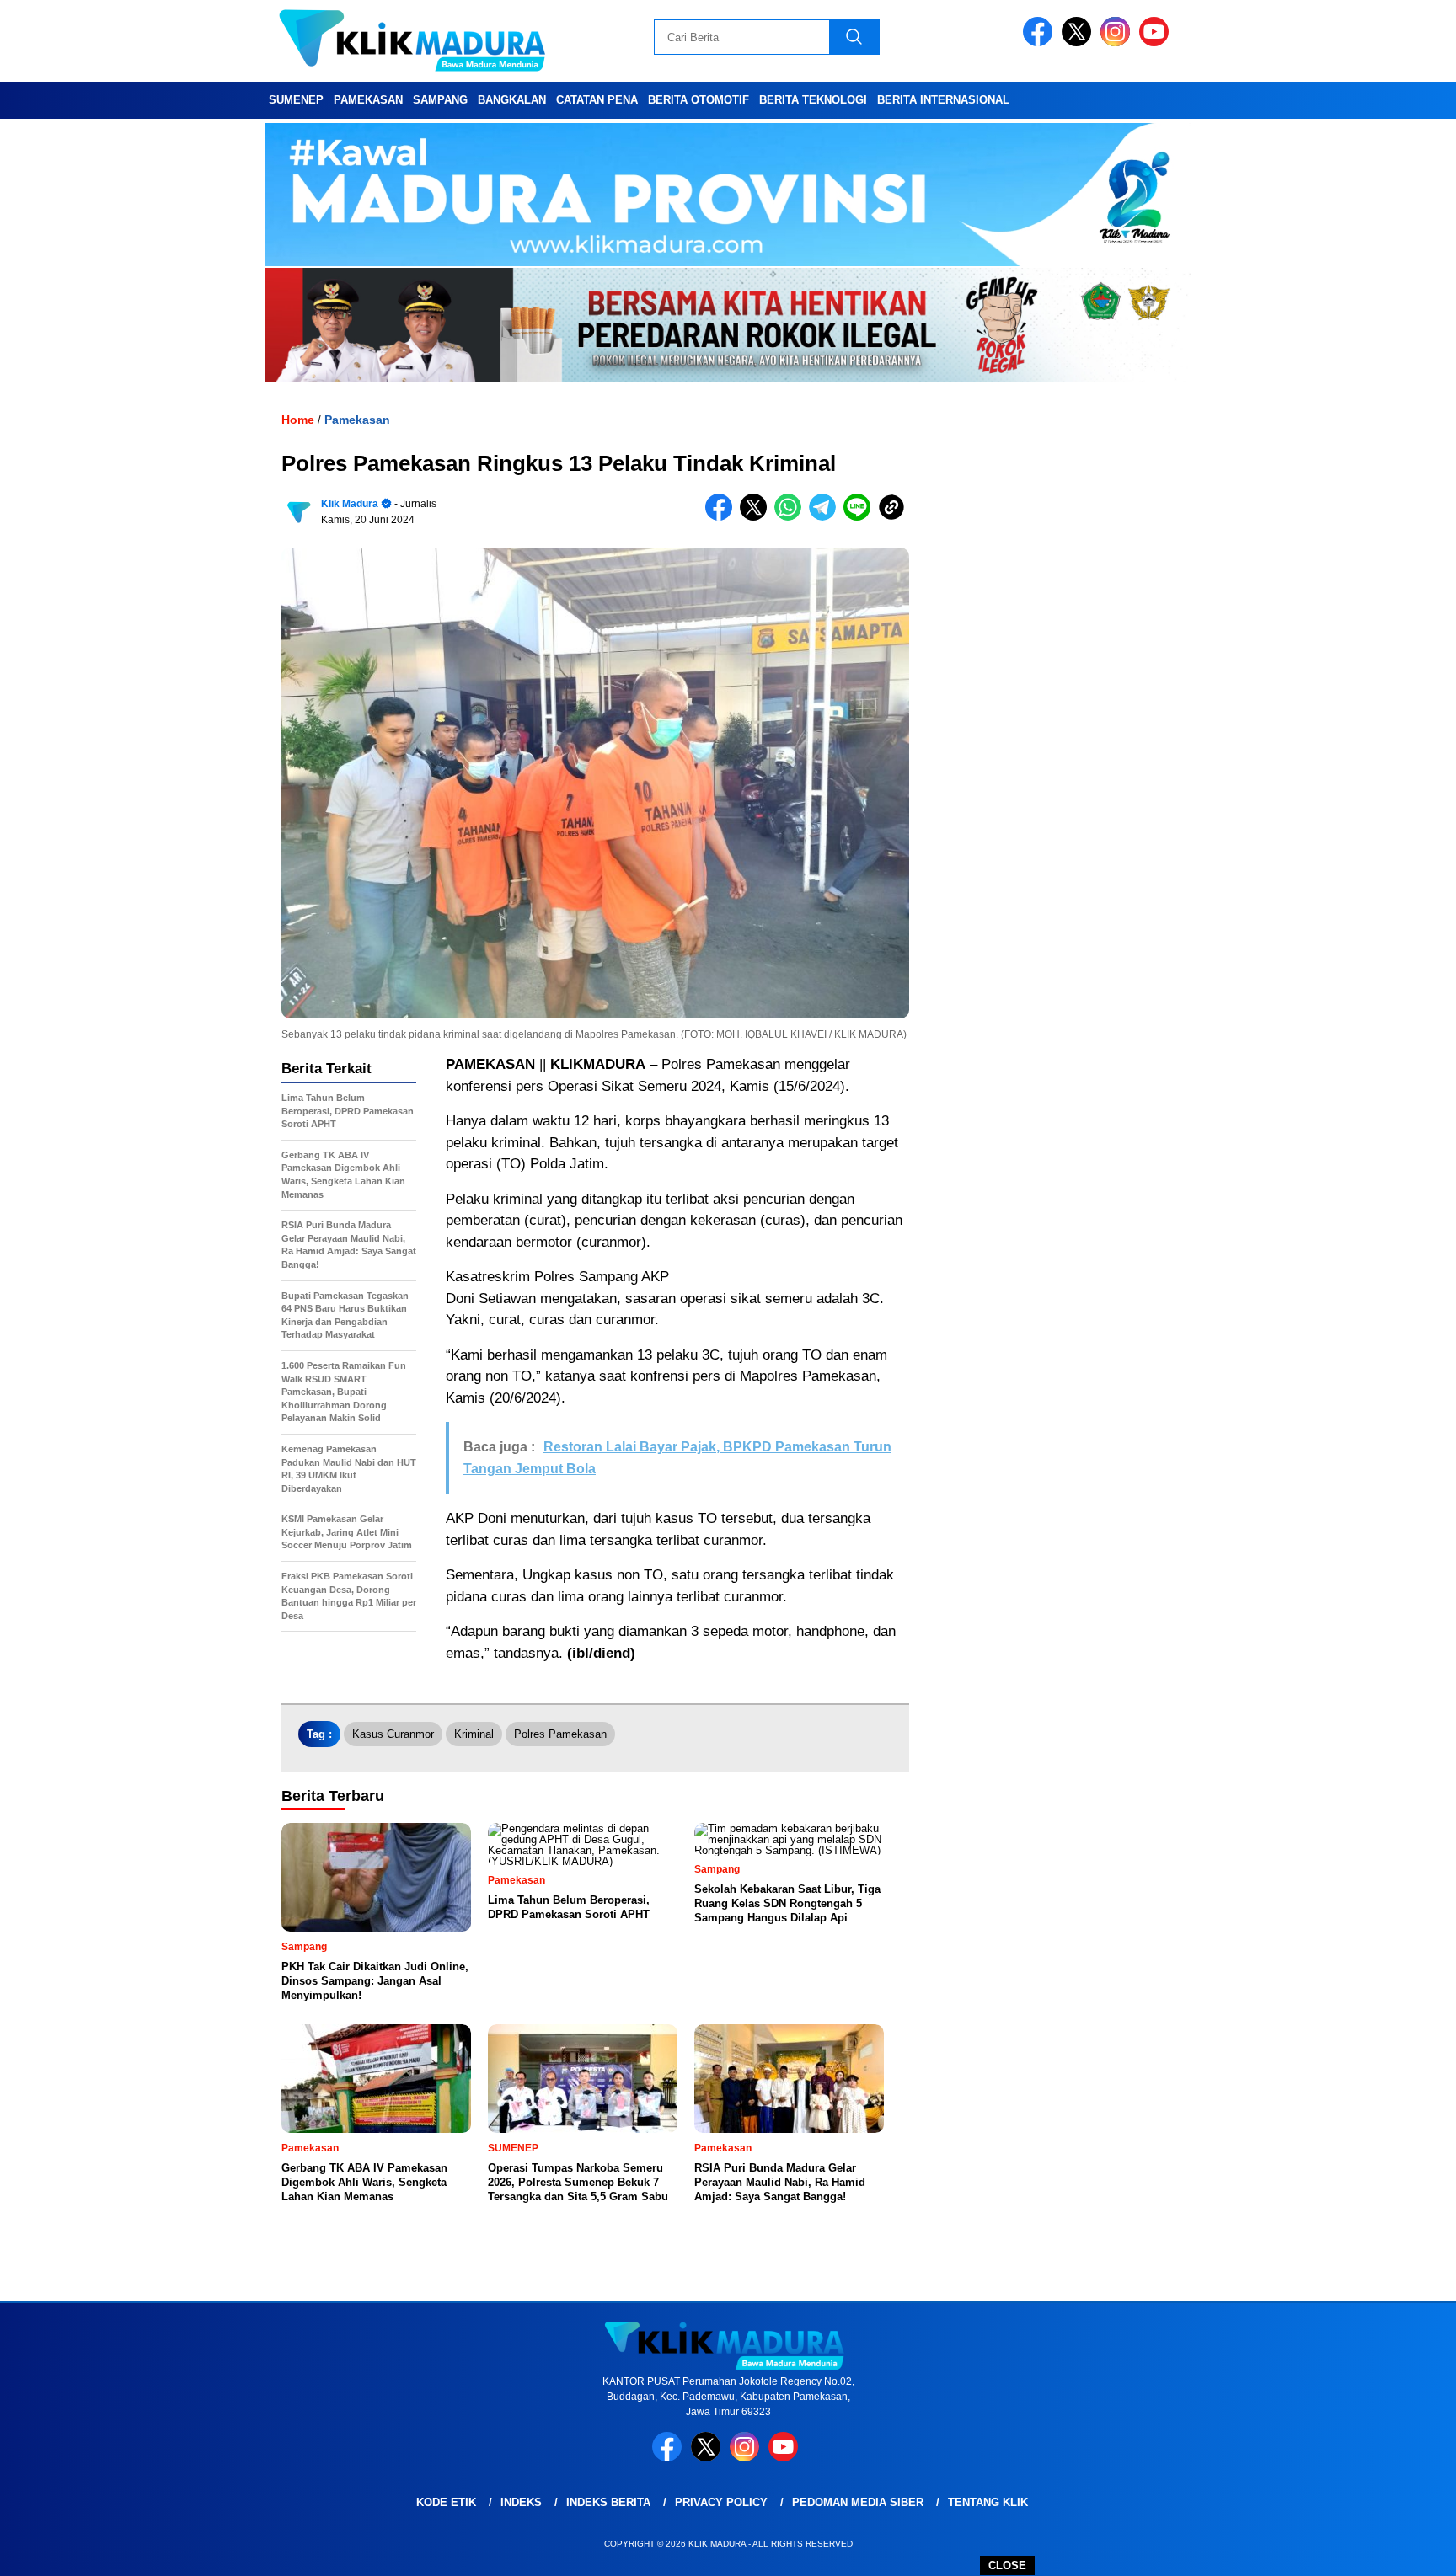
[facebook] (1041, 43)
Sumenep (296, 100)
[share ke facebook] (723, 517)
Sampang (440, 100)
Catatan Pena (597, 100)
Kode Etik (446, 2502)
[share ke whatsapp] (792, 517)
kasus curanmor (393, 1734)
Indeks (521, 2502)
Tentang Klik (988, 2502)
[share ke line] (861, 517)
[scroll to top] (1398, 2550)
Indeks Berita (608, 2502)
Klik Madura (350, 504)
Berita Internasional (943, 100)
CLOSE (1007, 2565)
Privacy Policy (721, 2502)
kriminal (474, 1734)
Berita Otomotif (699, 100)
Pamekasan (368, 100)
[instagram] (1118, 43)
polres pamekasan (560, 1734)
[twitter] (1079, 43)
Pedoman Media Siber (858, 2502)
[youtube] (1157, 43)
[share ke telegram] (826, 517)
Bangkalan (512, 100)
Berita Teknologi (813, 100)
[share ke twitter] (757, 517)
